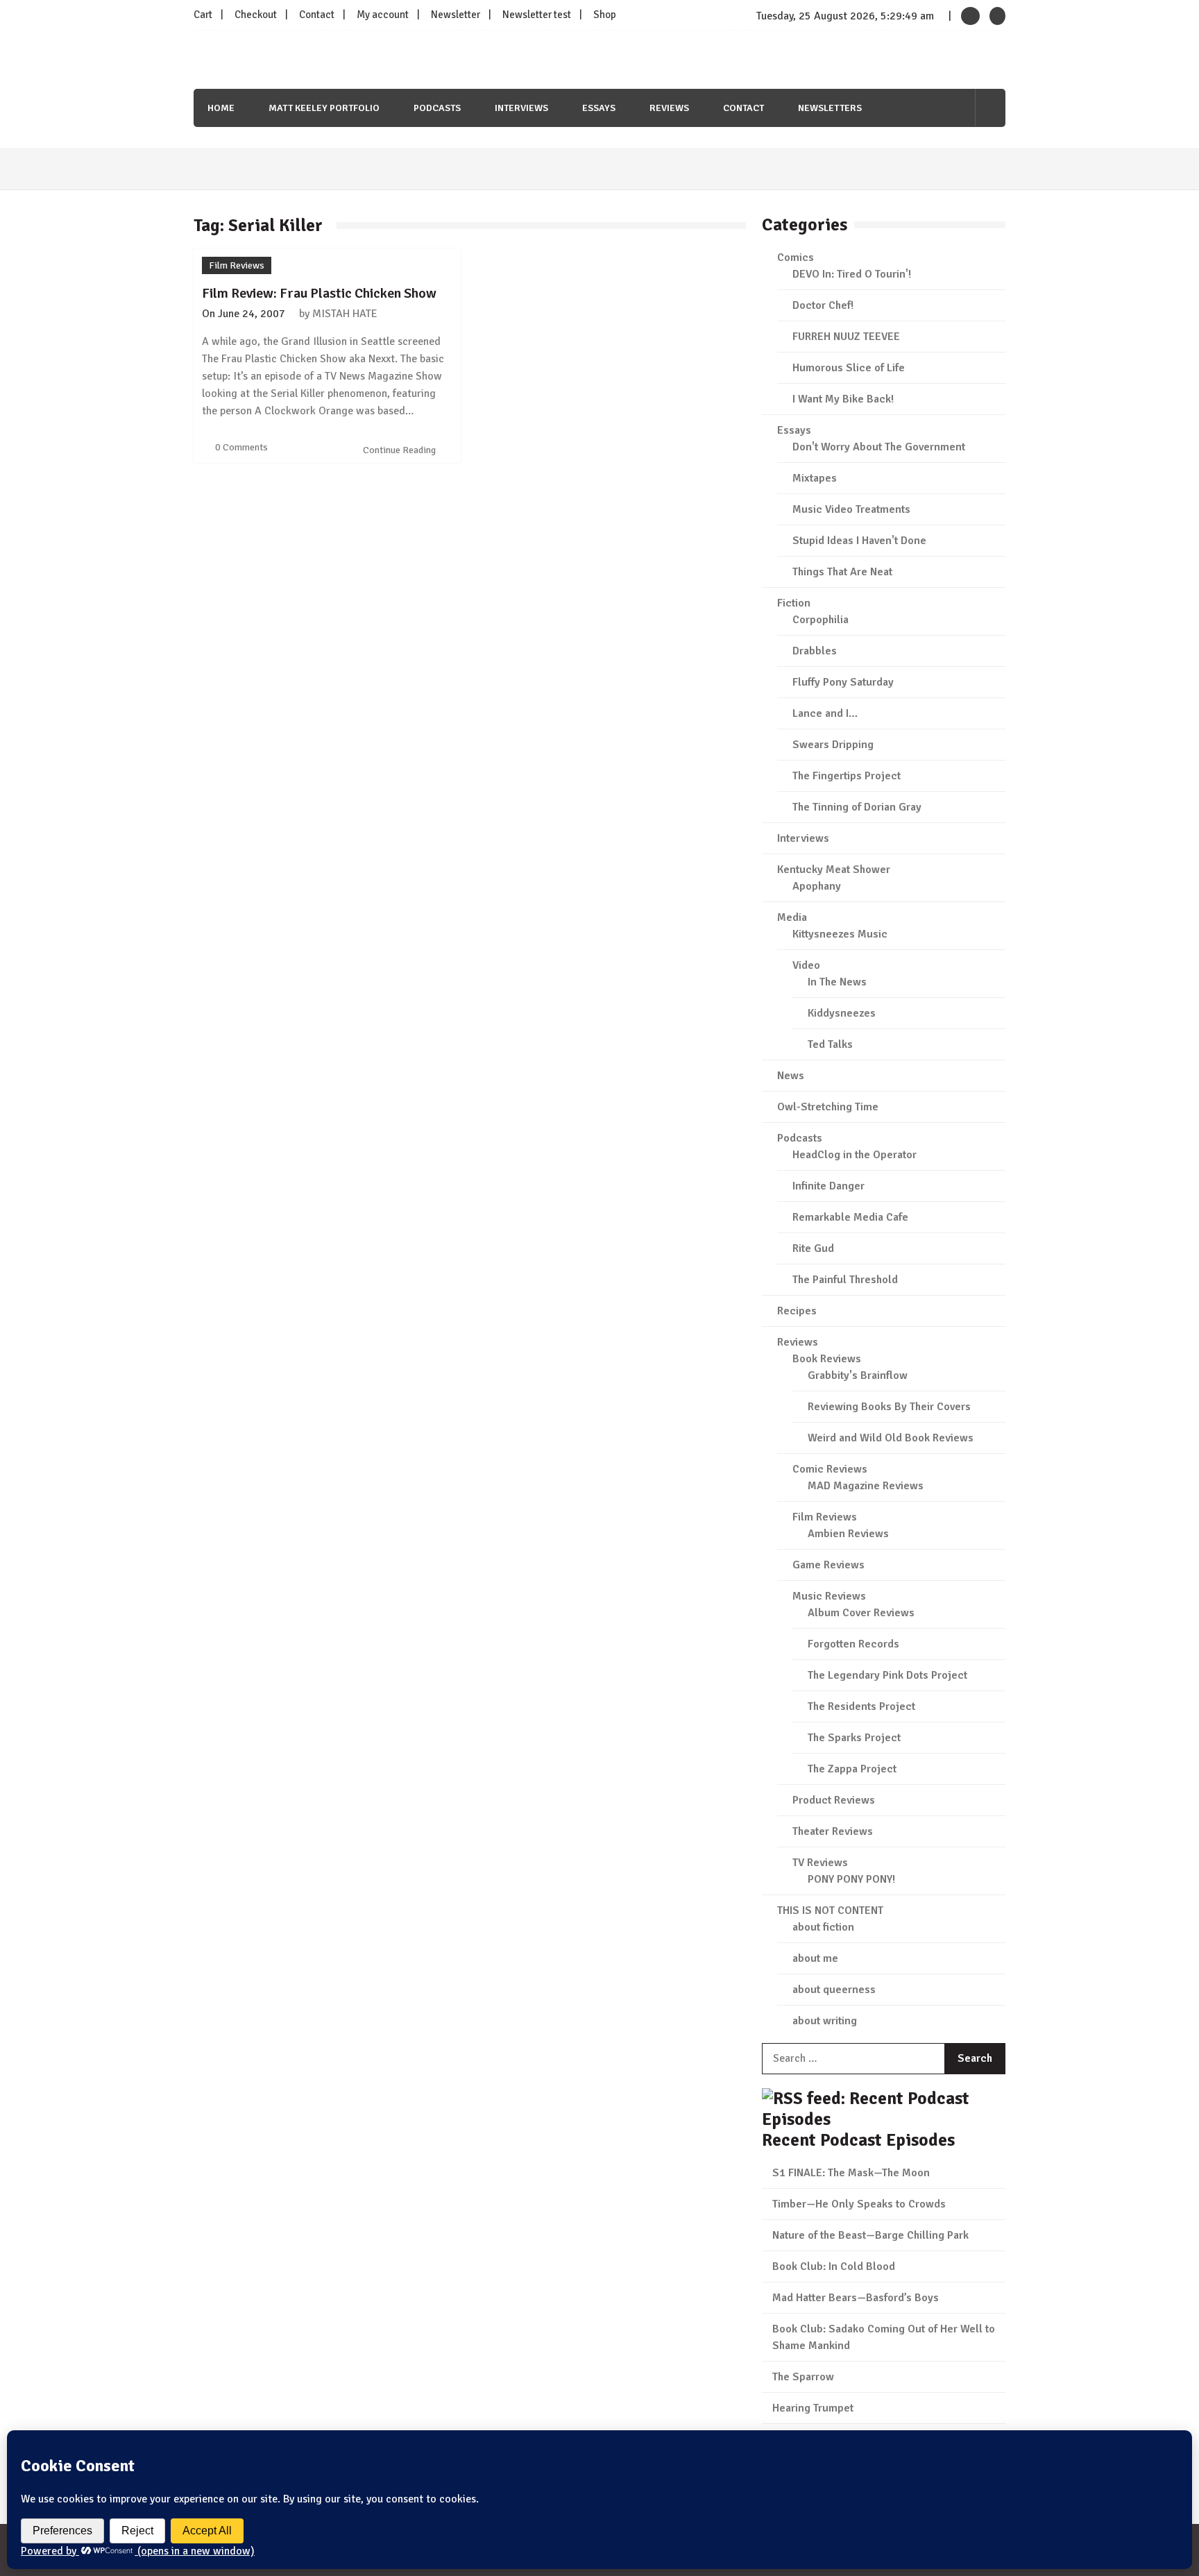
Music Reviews (829, 1596)
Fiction (794, 603)
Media (792, 917)
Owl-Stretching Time (828, 1107)
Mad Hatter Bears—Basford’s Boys (856, 2298)
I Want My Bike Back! (843, 399)
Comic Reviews (830, 1469)
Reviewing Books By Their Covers (889, 1407)
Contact (317, 15)
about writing (825, 2021)
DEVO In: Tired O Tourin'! (852, 274)
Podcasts (437, 108)
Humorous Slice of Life (849, 368)
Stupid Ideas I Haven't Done (859, 541)
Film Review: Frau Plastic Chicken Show (319, 293)
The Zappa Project (852, 1769)
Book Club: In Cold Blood (834, 2266)
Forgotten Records (853, 1644)
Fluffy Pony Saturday (843, 682)
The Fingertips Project (847, 776)
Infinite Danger (828, 1186)
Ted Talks (830, 1044)
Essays (599, 108)
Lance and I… (825, 713)
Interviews (521, 108)
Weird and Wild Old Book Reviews (891, 1438)
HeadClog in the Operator (854, 1155)
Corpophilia (820, 620)
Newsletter (456, 15)
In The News (837, 982)
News (791, 1076)
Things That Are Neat (842, 572)
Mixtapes (815, 478)
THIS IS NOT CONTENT (830, 1910)
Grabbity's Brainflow (858, 1375)
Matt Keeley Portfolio (324, 108)
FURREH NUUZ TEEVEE (846, 337)
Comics (796, 257)
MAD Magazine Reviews (866, 1486)
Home (221, 108)
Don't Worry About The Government (879, 447)
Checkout (256, 15)
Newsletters (830, 108)
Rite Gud (813, 1248)
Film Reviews (237, 265)
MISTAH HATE (345, 314)
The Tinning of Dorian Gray (857, 807)
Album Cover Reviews (861, 1613)
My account (383, 15)
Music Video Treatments (851, 509)
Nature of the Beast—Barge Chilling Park (870, 2235)
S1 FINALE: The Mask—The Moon (851, 2173)
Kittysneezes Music (840, 934)
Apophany (817, 886)
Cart (203, 15)
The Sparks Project (854, 1738)
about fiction (823, 1927)
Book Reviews (827, 1359)
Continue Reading (400, 450)
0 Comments (241, 447)
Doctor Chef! (823, 305)
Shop (605, 15)
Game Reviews (828, 1565)
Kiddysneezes (842, 1013)
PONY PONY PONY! (851, 1879)
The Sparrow (803, 2377)
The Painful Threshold (845, 1280)
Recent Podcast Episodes (858, 2140)
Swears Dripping (833, 745)
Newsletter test (537, 15)
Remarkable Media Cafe (850, 1217)
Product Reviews (834, 1800)
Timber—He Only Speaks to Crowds (859, 2204)
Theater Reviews (833, 1831)
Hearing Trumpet (813, 2408)
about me (815, 1958)
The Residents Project (861, 1706)
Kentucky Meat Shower (834, 870)
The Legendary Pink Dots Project (887, 1675)
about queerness (834, 1990)
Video (806, 965)
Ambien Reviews (848, 1534)
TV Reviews (820, 1863)
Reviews (669, 108)
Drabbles (815, 651)
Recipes (797, 1311)
